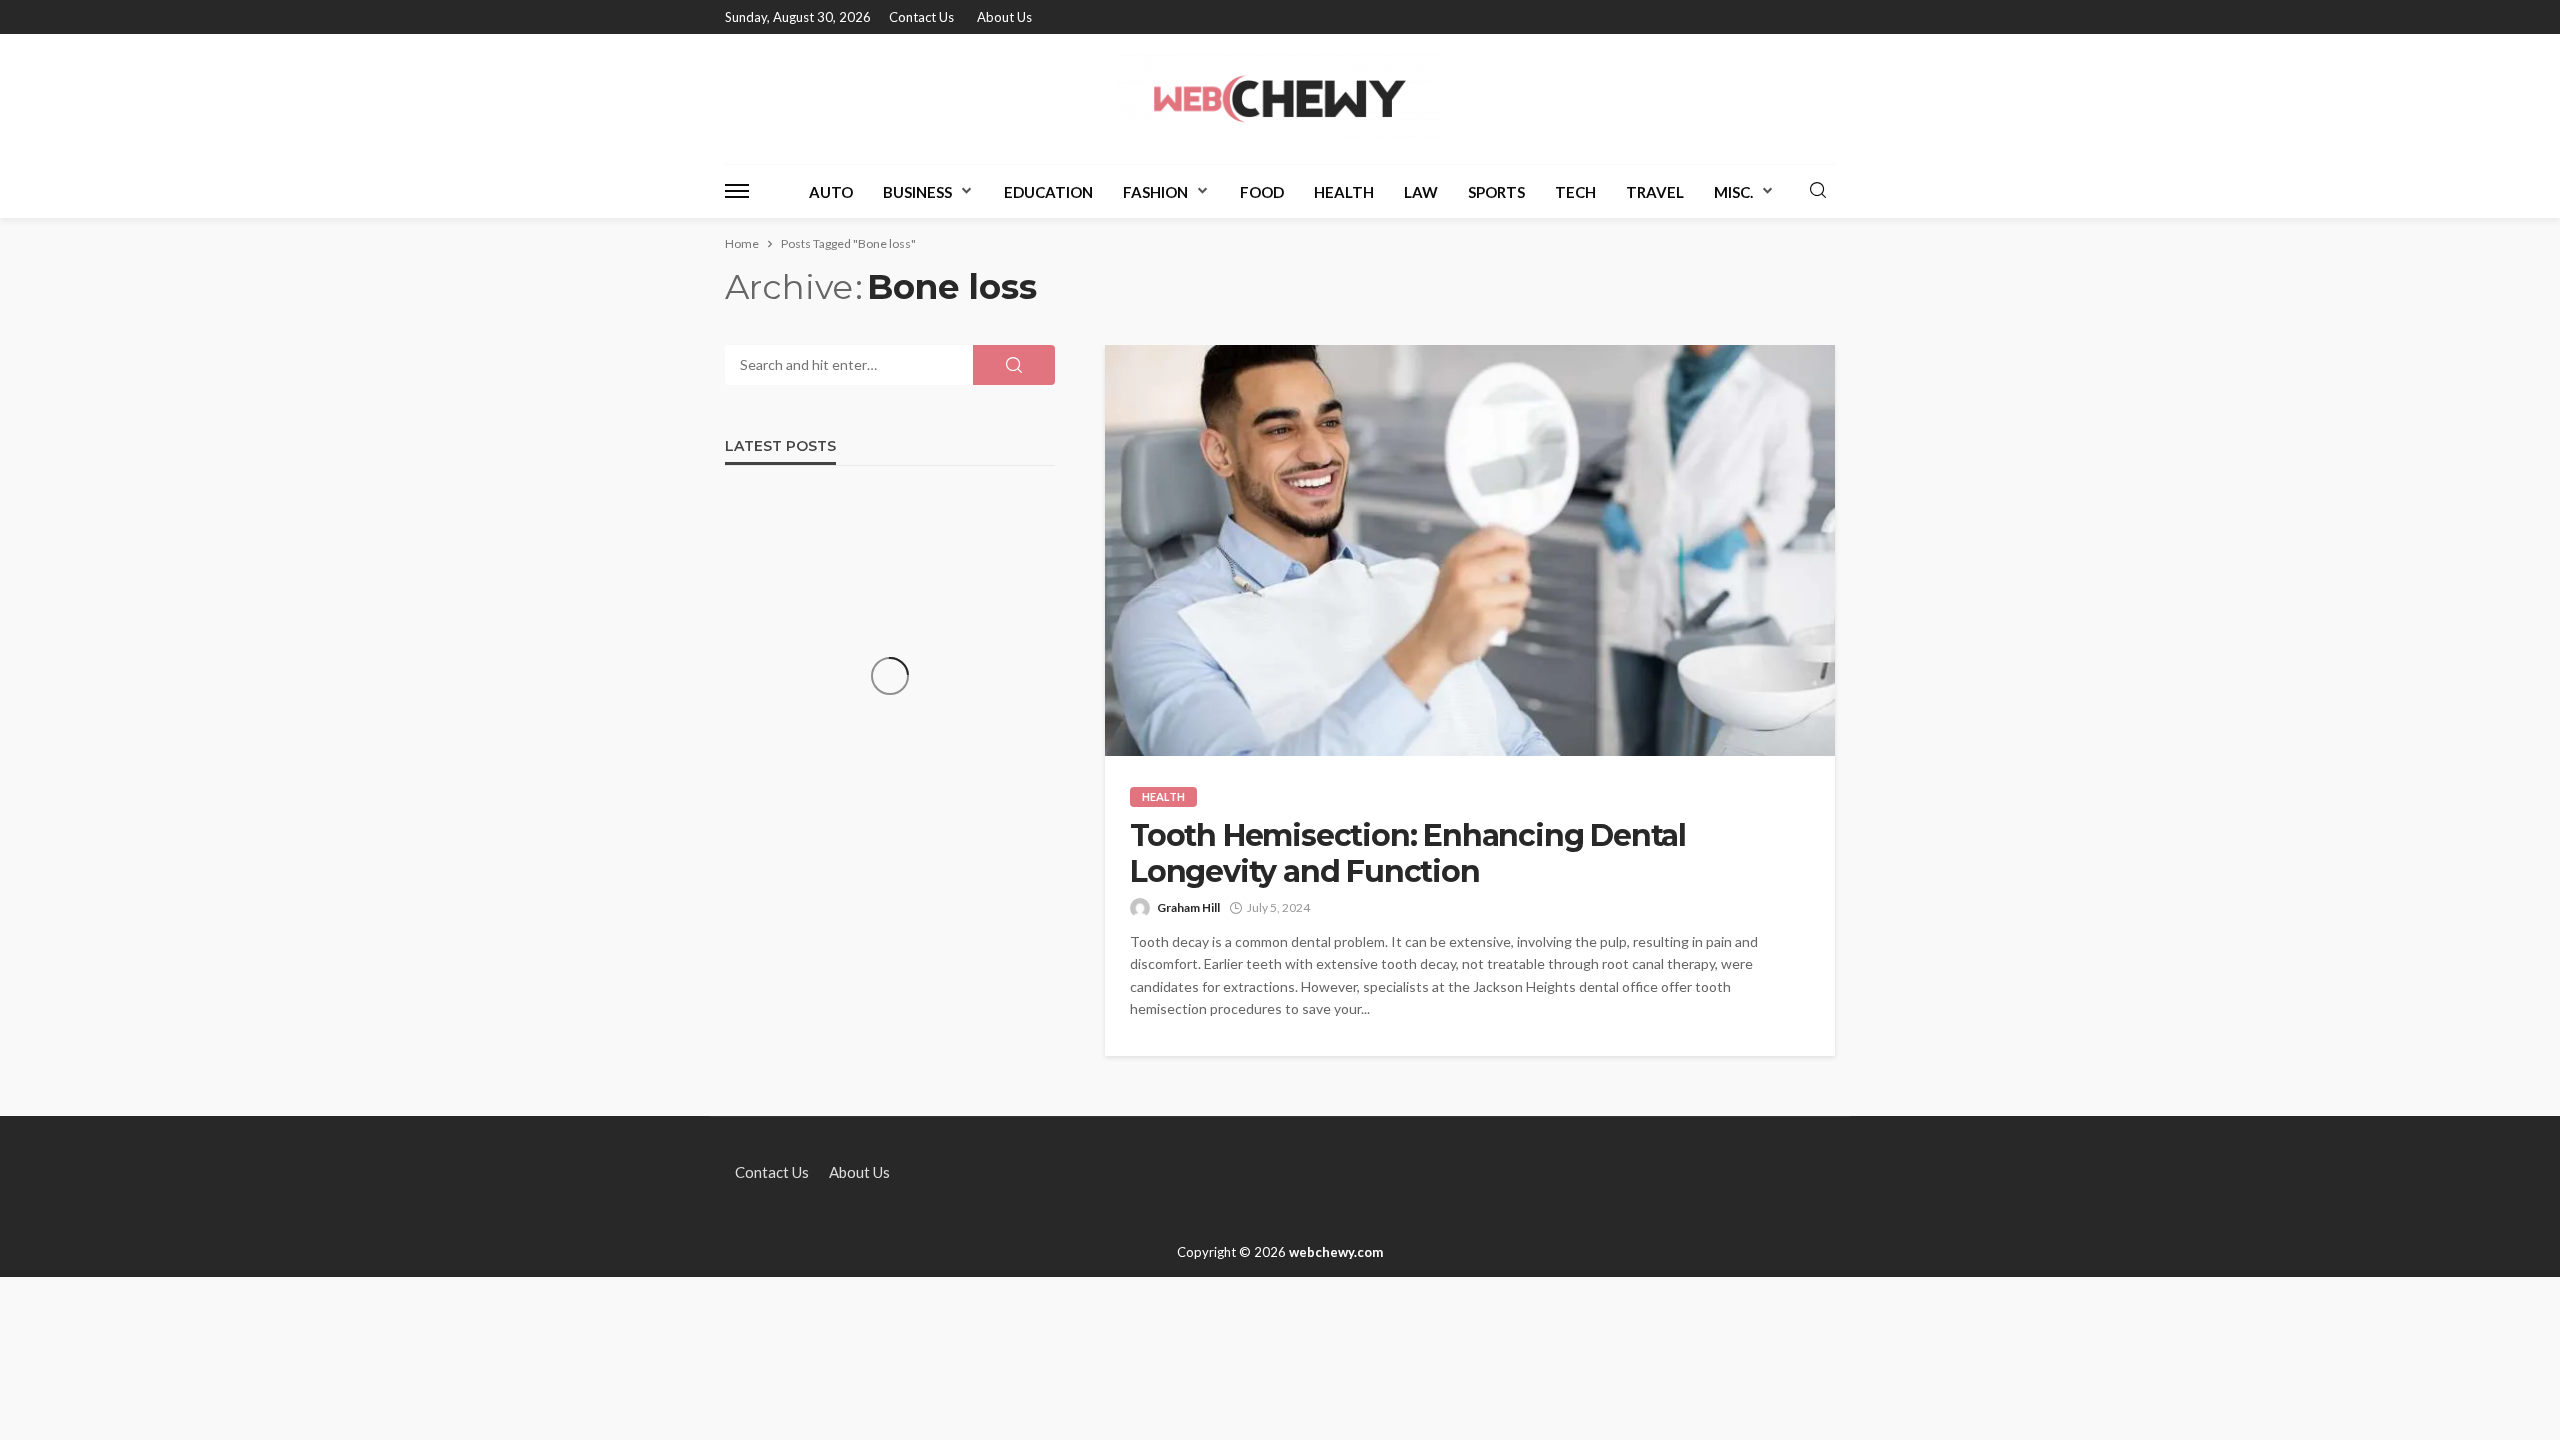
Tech (1575, 192)
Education (1048, 192)
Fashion (1155, 192)
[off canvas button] (737, 191)
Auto (831, 192)
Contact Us (921, 17)
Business (917, 192)
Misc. (1733, 192)
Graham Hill (1188, 907)
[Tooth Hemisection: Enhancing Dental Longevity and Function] (1470, 550)
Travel (1655, 192)
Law (1421, 192)
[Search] (1818, 191)
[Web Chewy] (1280, 99)
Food (1262, 192)
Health (1344, 192)
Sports (1496, 192)
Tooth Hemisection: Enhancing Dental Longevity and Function (1408, 854)
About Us (1004, 17)
